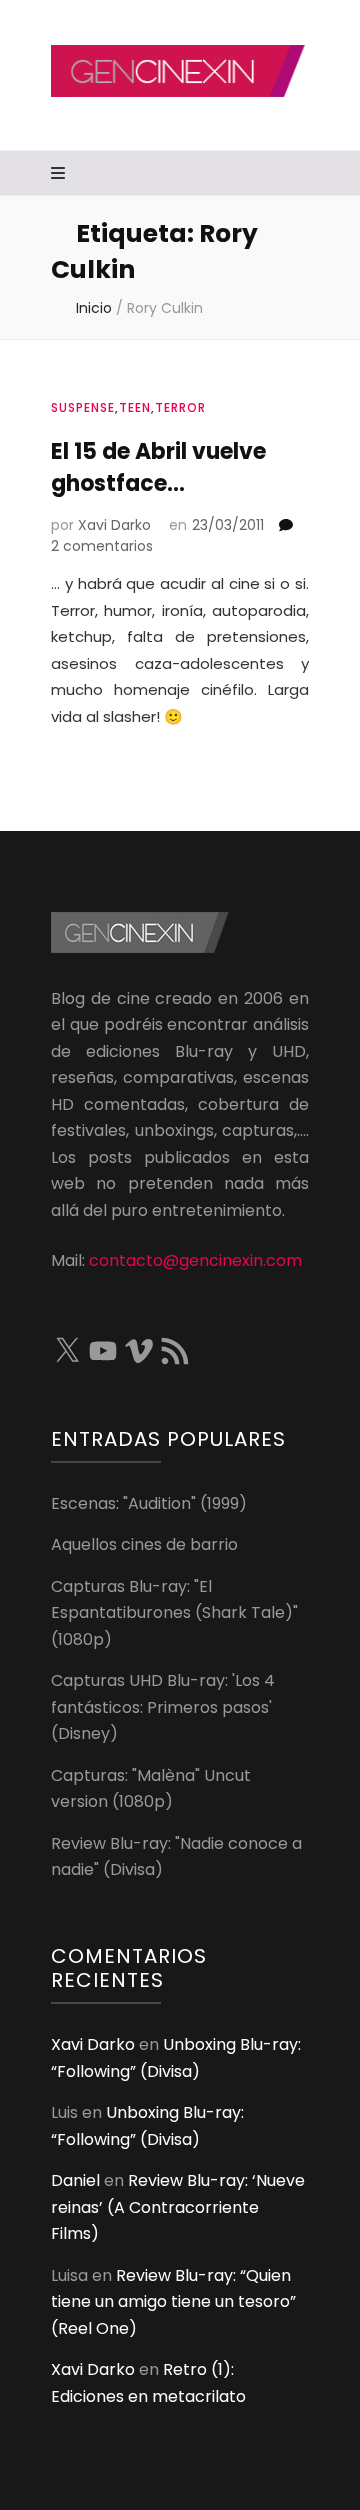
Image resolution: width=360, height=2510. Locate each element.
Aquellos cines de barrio (144, 1544)
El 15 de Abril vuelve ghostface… (158, 467)
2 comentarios (102, 546)
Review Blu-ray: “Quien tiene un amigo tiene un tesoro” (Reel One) (173, 2302)
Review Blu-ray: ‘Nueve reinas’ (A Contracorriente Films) (178, 2207)
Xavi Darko (114, 525)
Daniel (75, 2180)
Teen (135, 407)
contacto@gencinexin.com (195, 1260)
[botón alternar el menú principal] (60, 174)
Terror (180, 407)
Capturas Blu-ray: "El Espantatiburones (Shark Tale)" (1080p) (174, 1613)
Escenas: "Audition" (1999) (149, 1503)
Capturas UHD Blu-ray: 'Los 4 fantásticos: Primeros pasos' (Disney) (163, 1707)
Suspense (83, 407)
